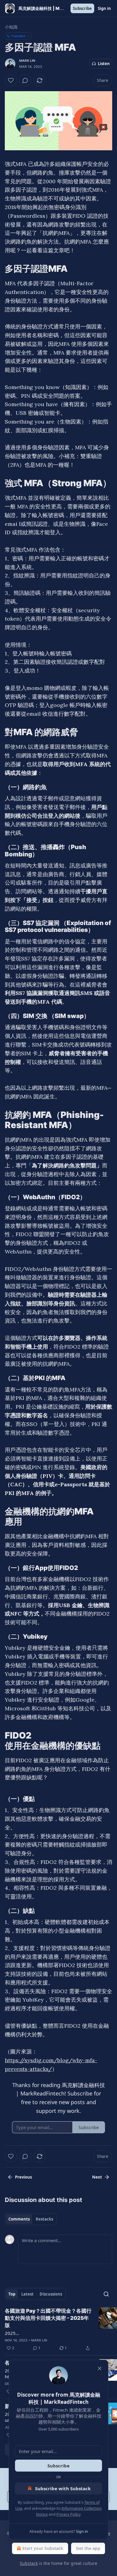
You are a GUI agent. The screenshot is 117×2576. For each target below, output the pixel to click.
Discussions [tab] (51, 2294)
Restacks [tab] (44, 2219)
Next (97, 2177)
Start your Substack (43, 2548)
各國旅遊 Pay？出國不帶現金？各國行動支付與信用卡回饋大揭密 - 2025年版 (48, 2318)
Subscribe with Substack (63, 2488)
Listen (104, 64)
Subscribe (82, 8)
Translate (18, 36)
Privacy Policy (68, 2514)
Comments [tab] (19, 2219)
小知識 (11, 27)
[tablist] (31, 2219)
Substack (29, 2563)
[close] (100, 2368)
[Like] (11, 80)
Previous (23, 2177)
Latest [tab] (27, 2294)
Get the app (88, 2548)
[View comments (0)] (25, 80)
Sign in (104, 8)
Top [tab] (12, 2294)
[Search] (106, 2294)
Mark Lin (27, 61)
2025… (12, 2333)
